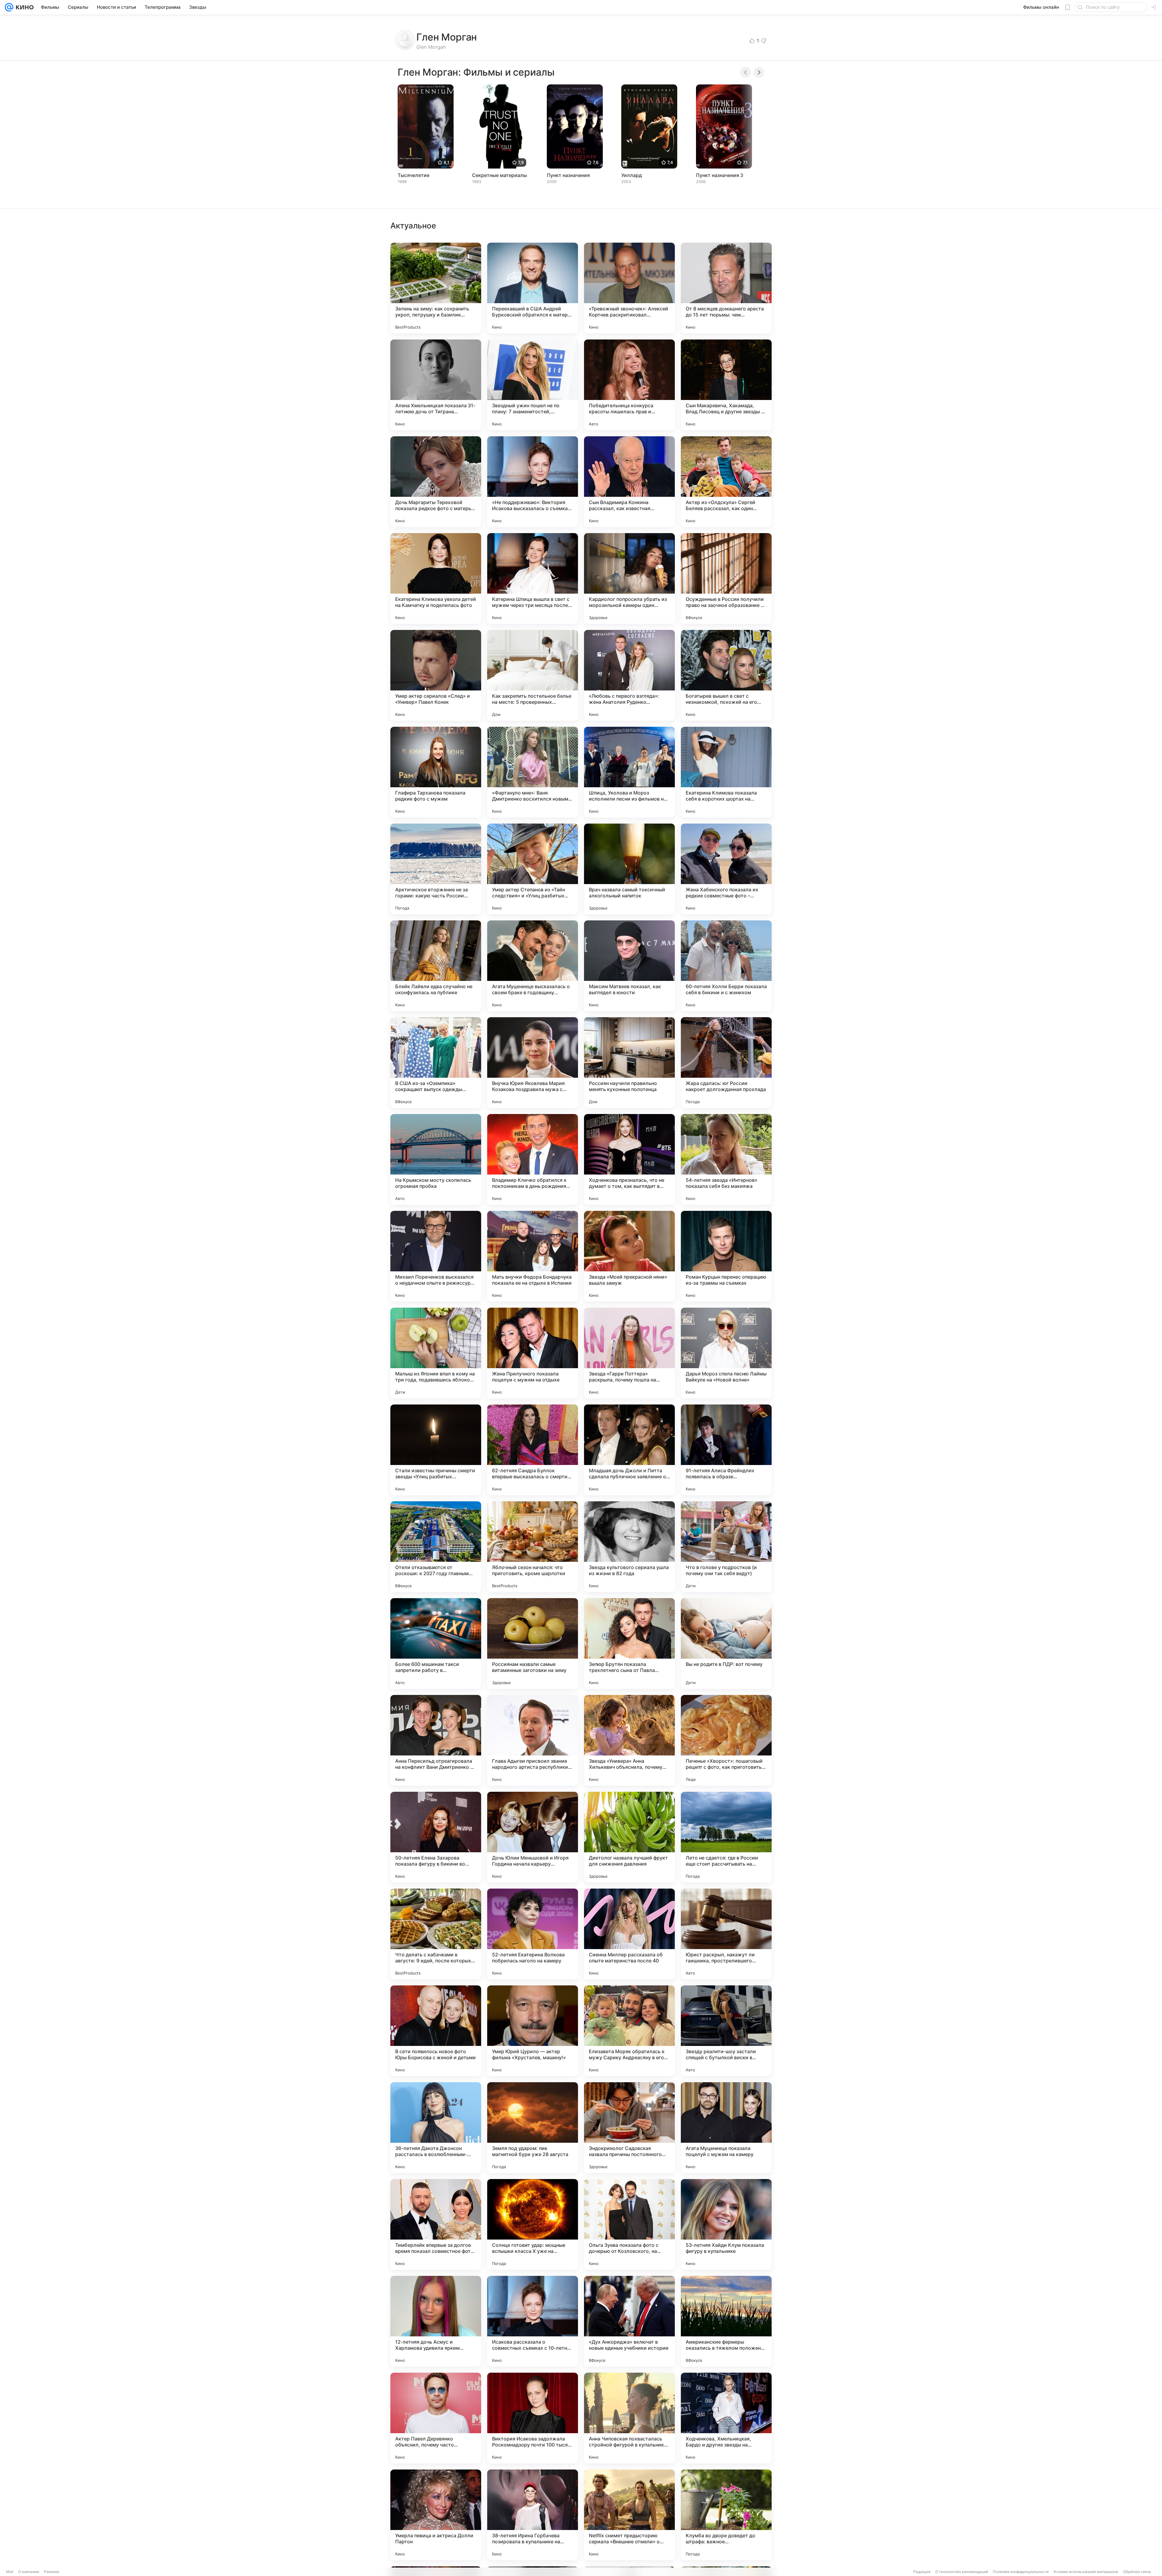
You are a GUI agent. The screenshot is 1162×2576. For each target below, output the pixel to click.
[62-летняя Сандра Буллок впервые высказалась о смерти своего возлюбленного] (533, 1450)
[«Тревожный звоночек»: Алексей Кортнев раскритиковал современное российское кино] (629, 288)
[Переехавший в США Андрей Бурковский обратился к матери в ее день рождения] (533, 288)
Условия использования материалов (1086, 2572)
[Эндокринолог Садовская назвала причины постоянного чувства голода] (629, 2128)
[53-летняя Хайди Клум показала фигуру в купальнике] (726, 2224)
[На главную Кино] (23, 7)
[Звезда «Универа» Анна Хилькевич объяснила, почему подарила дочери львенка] (629, 1740)
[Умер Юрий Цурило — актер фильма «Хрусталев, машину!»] (533, 2031)
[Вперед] (759, 72)
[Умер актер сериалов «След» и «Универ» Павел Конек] (436, 675)
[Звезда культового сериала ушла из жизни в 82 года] (629, 1547)
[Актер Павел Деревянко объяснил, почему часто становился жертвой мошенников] (436, 2418)
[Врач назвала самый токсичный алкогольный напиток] (629, 869)
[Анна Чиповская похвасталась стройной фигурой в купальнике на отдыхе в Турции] (629, 2418)
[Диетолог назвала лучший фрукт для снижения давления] (629, 1837)
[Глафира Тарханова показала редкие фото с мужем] (436, 772)
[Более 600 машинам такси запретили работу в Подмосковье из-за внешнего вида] (436, 1644)
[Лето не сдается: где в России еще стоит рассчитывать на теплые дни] (726, 1837)
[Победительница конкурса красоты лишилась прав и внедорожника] (629, 385)
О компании (29, 2572)
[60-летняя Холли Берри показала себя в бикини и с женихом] (726, 966)
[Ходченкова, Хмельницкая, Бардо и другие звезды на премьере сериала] (726, 2418)
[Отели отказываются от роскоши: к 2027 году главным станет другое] (436, 1547)
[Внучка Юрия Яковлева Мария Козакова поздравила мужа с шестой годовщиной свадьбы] (533, 1063)
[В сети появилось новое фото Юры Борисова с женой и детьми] (436, 2031)
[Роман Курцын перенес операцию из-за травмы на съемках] (726, 1256)
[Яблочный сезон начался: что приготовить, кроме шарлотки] (533, 1547)
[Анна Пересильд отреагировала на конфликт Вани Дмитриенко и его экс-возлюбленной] (436, 1740)
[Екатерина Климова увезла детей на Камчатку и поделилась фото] (436, 578)
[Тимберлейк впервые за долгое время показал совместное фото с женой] (436, 2224)
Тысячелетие (414, 175)
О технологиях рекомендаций (962, 2572)
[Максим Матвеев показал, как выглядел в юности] (629, 966)
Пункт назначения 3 (720, 175)
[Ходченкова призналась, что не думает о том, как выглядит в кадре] (629, 1159)
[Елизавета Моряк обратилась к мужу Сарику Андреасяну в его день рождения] (629, 2031)
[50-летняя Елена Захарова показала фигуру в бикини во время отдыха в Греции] (436, 1837)
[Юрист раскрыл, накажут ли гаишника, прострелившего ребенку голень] (726, 1934)
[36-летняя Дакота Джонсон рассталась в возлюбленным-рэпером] (436, 2128)
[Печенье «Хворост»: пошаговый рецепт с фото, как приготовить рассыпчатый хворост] (726, 1740)
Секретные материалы (499, 175)
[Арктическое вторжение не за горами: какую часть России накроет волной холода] (436, 869)
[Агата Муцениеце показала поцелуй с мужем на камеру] (726, 2128)
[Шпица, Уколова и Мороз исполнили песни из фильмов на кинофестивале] (629, 772)
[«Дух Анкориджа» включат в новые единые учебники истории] (629, 2321)
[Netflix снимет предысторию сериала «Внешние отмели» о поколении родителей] (629, 2515)
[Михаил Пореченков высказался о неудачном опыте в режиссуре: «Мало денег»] (436, 1256)
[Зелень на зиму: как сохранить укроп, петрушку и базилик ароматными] (436, 288)
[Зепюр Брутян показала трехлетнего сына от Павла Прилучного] (629, 1644)
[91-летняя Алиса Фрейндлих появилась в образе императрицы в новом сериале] (726, 1450)
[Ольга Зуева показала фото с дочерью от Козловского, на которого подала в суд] (629, 2224)
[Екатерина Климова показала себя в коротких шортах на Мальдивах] (726, 772)
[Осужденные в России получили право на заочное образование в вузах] (726, 578)
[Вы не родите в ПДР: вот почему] (726, 1644)
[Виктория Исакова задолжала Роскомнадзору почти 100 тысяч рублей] (533, 2418)
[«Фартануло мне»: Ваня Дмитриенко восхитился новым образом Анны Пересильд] (533, 772)
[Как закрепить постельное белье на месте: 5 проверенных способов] (533, 675)
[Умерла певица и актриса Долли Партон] (436, 2515)
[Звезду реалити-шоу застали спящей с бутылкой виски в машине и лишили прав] (726, 2031)
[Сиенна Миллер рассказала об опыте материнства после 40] (629, 1934)
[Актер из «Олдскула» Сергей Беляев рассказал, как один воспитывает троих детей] (726, 482)
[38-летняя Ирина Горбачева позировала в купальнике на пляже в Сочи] (533, 2515)
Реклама (52, 2572)
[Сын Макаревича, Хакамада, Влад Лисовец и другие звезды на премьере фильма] (726, 385)
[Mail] (9, 7)
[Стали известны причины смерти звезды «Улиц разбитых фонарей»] (436, 1450)
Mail (10, 2572)
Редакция (922, 2572)
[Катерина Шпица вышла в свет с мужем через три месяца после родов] (533, 578)
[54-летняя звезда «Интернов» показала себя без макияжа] (726, 1159)
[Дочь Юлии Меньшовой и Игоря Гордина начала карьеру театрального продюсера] (533, 1837)
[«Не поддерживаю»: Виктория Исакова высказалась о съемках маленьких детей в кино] (533, 482)
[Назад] (746, 72)
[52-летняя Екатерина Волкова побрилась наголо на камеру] (533, 1934)
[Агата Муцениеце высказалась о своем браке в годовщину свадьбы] (533, 966)
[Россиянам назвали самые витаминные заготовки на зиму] (533, 1644)
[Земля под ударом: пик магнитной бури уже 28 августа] (533, 2128)
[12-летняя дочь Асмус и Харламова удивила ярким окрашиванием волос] (436, 2321)
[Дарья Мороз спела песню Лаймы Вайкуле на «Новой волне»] (726, 1353)
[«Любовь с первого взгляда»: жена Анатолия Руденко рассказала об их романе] (629, 675)
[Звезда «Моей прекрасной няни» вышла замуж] (629, 1256)
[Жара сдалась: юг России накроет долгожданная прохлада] (726, 1063)
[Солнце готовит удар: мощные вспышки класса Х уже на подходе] (533, 2224)
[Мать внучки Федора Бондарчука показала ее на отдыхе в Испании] (533, 1256)
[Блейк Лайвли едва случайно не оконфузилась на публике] (436, 966)
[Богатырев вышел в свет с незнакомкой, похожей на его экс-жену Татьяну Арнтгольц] (726, 675)
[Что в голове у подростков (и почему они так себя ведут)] (726, 1547)
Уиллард (632, 175)
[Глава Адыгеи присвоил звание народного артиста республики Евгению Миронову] (533, 1740)
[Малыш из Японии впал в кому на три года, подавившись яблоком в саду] (436, 1353)
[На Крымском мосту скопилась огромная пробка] (436, 1159)
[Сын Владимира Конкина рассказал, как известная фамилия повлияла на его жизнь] (629, 482)
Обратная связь (1137, 2572)
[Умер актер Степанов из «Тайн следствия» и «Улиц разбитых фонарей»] (533, 869)
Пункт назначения (568, 175)
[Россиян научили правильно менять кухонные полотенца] (629, 1063)
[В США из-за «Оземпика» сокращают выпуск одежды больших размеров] (436, 1063)
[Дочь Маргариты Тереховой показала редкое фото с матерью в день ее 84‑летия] (436, 482)
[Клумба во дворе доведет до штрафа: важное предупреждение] (726, 2515)
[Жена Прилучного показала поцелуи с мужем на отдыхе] (533, 1353)
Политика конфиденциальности (1021, 2572)
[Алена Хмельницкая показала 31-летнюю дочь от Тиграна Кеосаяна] (436, 385)
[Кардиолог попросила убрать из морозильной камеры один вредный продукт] (629, 578)
